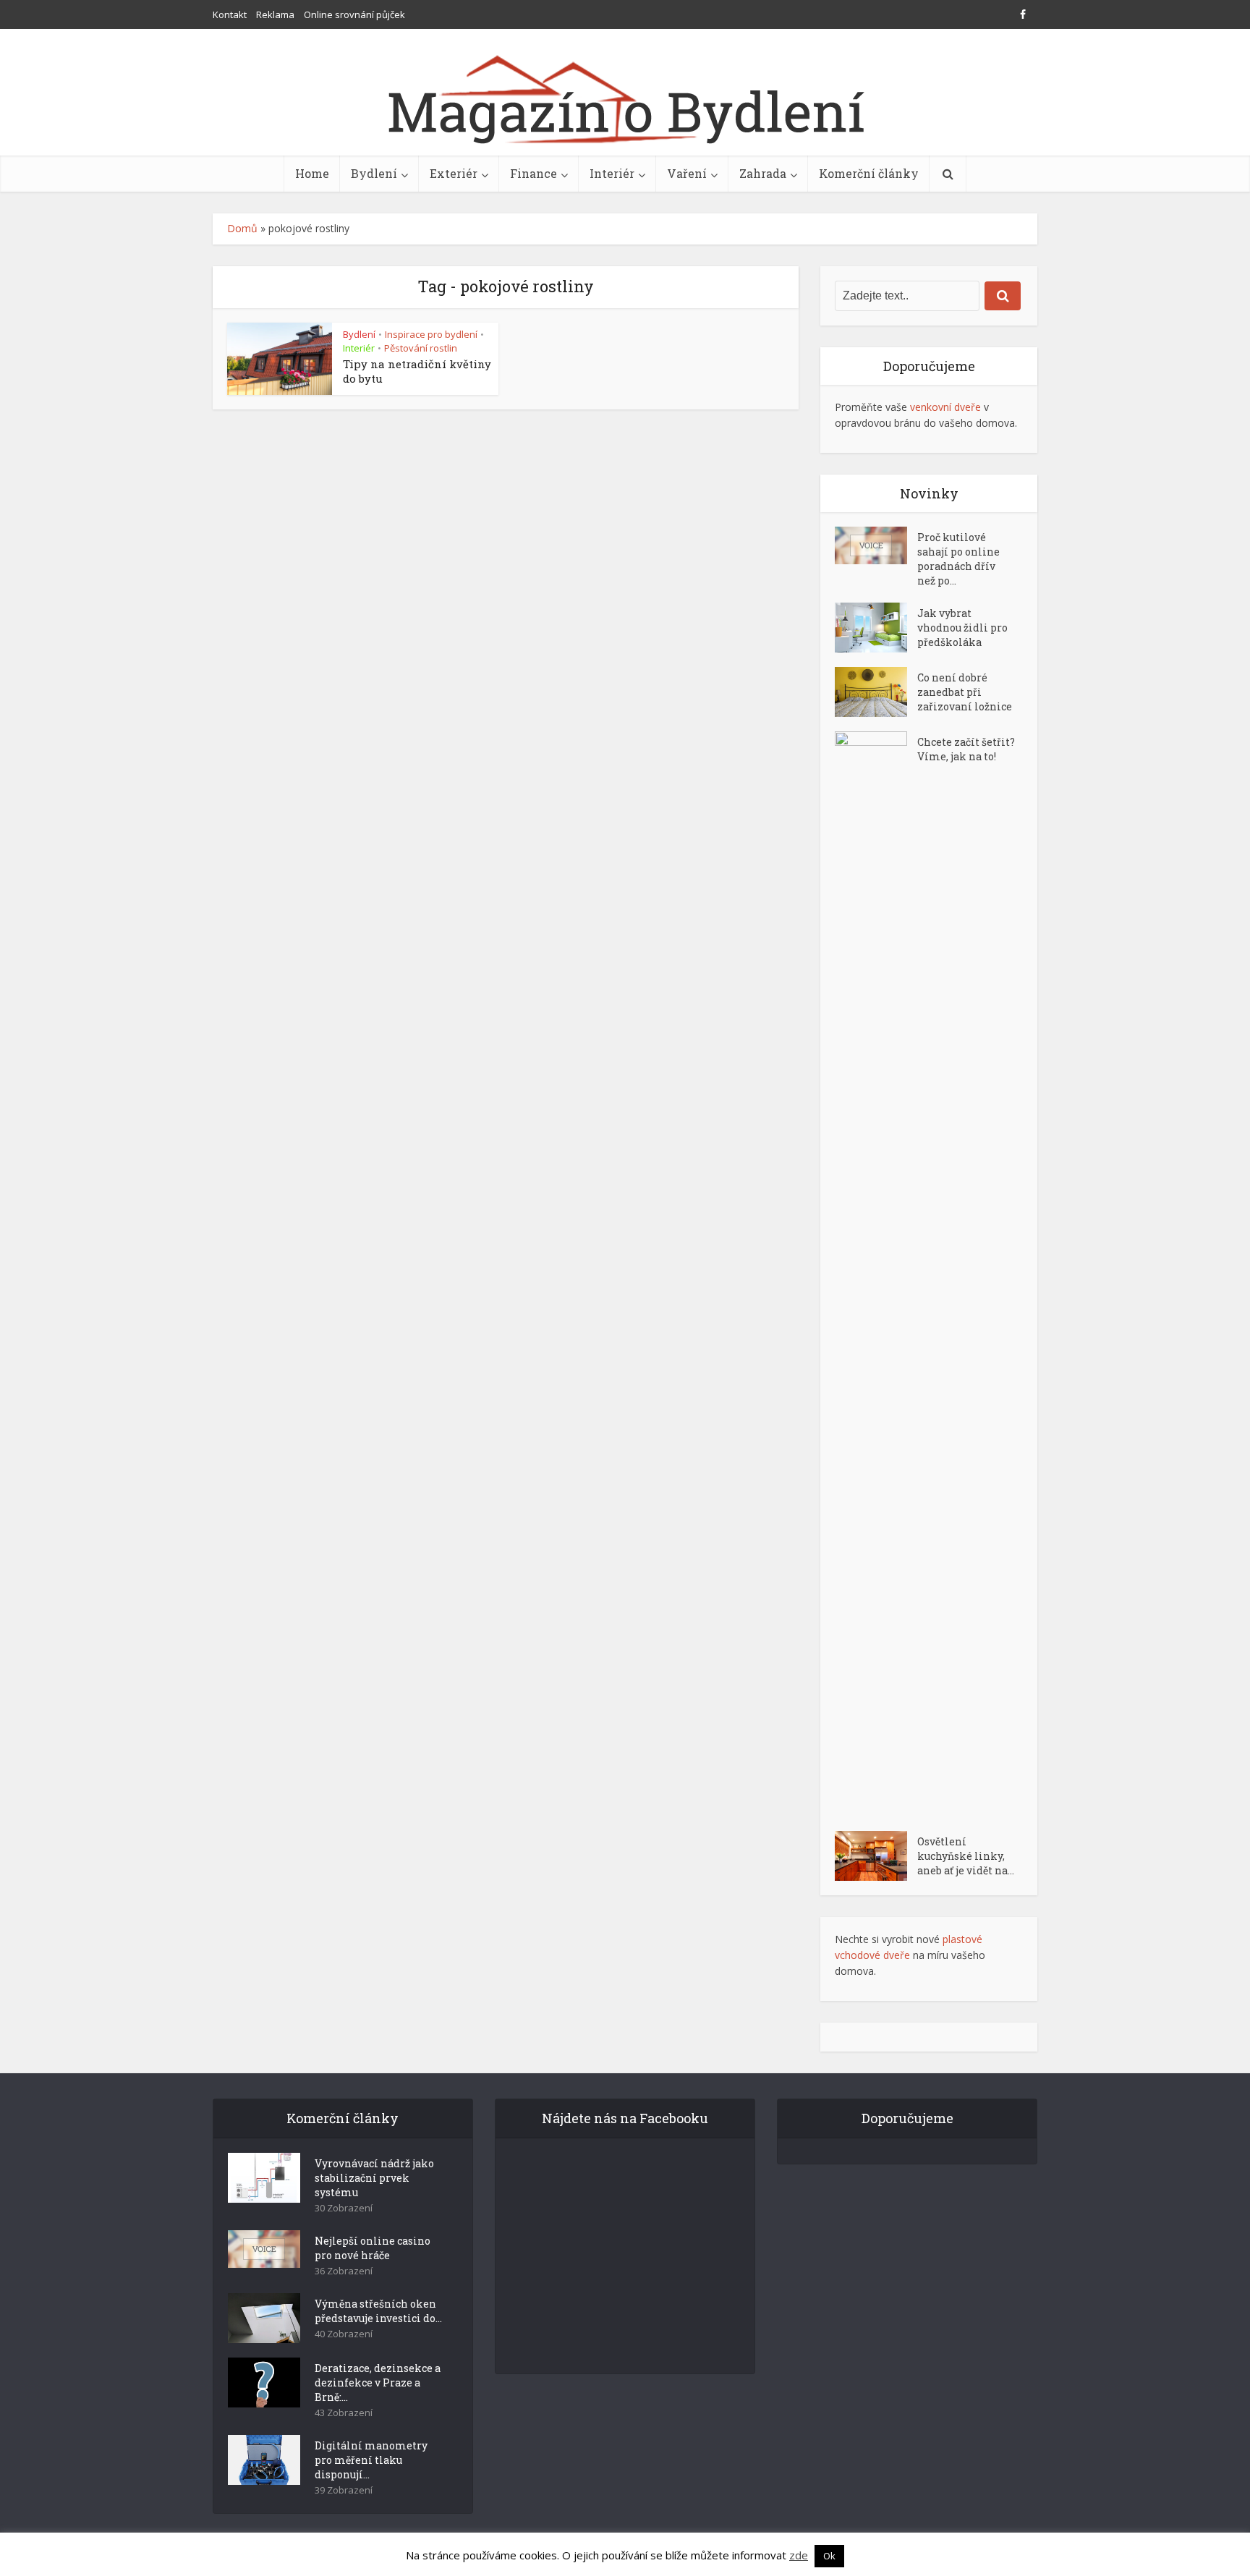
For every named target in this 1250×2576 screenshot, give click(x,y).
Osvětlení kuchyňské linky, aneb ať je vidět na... (966, 1856)
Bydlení (374, 173)
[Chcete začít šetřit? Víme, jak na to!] (876, 1274)
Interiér (612, 173)
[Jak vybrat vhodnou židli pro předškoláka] (876, 628)
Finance (533, 173)
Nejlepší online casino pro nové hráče (373, 2248)
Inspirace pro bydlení (431, 334)
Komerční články (869, 173)
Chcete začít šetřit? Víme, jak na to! (966, 749)
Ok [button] (829, 2556)
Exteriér (454, 173)
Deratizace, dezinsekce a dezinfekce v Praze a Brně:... (378, 2382)
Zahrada (763, 173)
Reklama (275, 14)
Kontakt (230, 14)
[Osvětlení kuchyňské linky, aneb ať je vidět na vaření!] (876, 1856)
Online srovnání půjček (354, 14)
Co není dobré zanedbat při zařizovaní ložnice (965, 692)
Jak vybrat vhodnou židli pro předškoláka (962, 628)
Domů (242, 228)
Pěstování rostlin (421, 348)
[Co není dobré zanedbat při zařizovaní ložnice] (876, 692)
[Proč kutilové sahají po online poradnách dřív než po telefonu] (876, 545)
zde (799, 2555)
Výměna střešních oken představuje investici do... (378, 2311)
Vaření (687, 173)
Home (312, 173)
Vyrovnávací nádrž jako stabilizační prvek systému (374, 2178)
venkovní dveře (945, 407)
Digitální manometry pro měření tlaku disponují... (371, 2460)
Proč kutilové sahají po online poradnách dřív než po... (958, 559)
